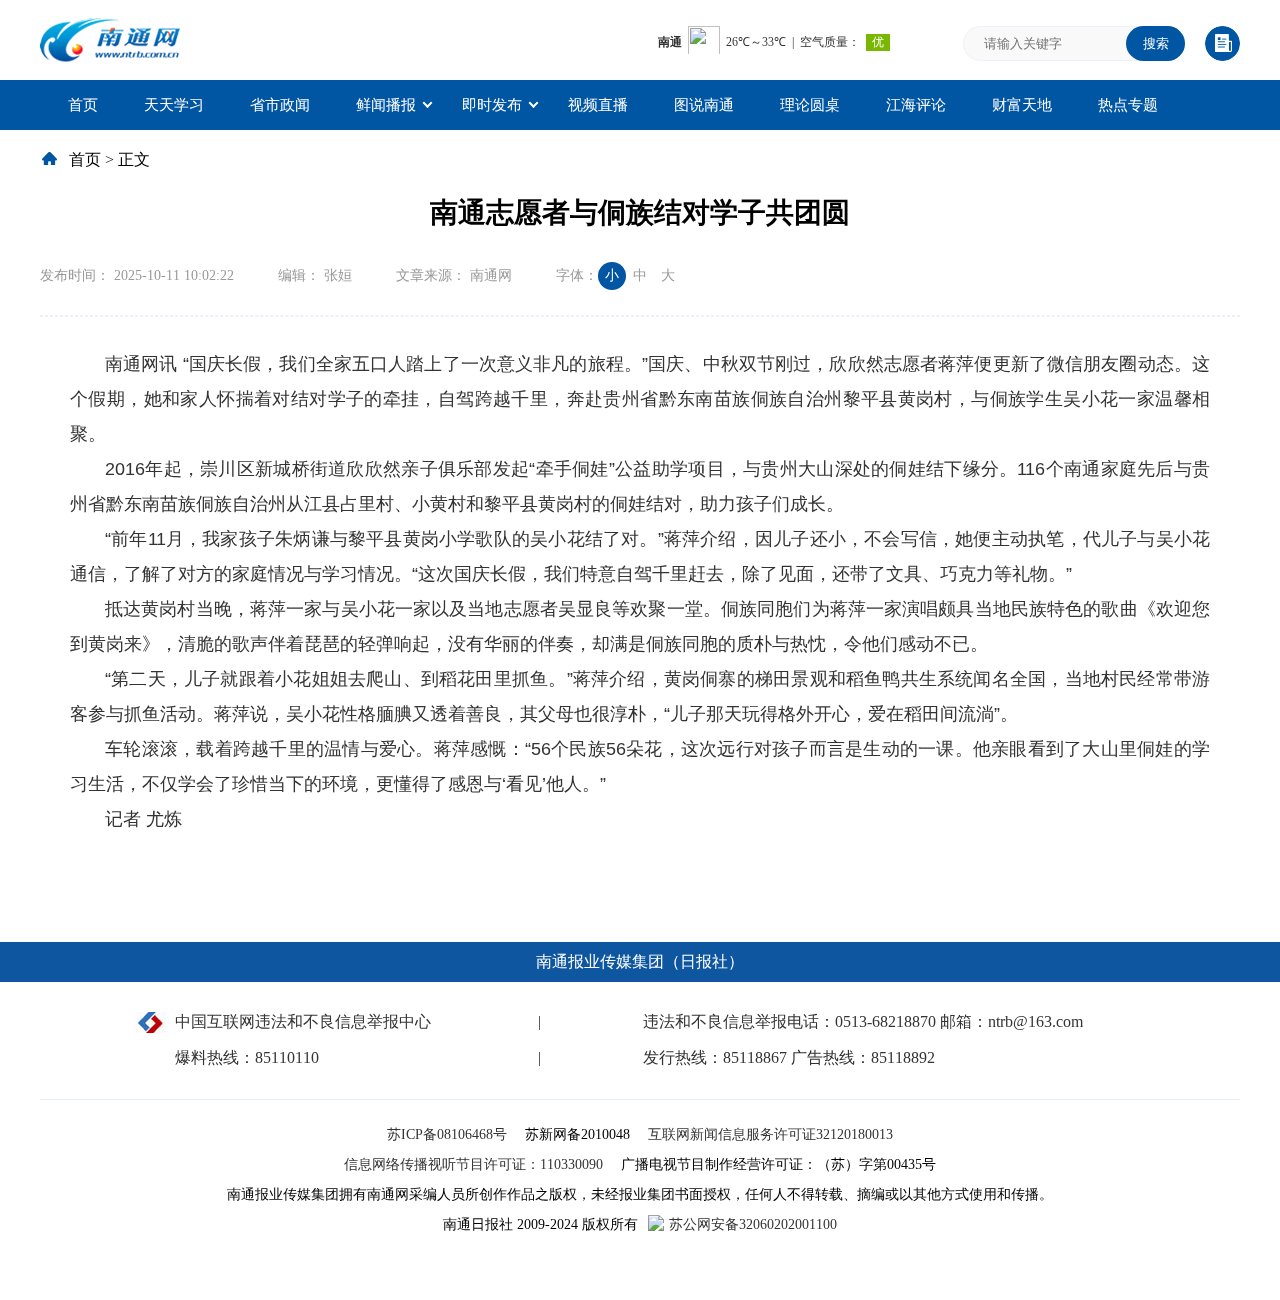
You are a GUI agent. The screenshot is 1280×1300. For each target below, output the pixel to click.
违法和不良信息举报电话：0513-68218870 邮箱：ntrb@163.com (863, 1021)
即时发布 (492, 105)
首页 (83, 105)
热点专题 (1128, 105)
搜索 (1156, 43)
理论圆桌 (810, 105)
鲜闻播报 (386, 105)
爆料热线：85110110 (247, 1057)
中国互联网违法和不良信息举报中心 (303, 1021)
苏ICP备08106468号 (449, 1134)
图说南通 (704, 105)
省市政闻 (280, 105)
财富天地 (1022, 105)
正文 (134, 159)
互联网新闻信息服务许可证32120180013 (770, 1134)
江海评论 (916, 105)
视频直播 (598, 105)
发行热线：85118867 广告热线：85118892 (789, 1057)
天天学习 (174, 105)
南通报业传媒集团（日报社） (640, 961)
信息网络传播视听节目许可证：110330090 (475, 1164)
